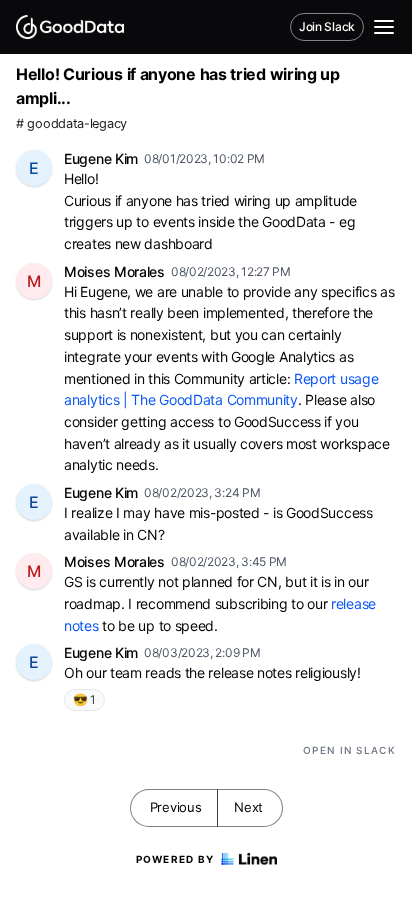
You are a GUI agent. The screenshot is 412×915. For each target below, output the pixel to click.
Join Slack (327, 26)
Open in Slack (349, 750)
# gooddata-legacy (71, 123)
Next (248, 807)
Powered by (175, 859)
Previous (176, 807)
